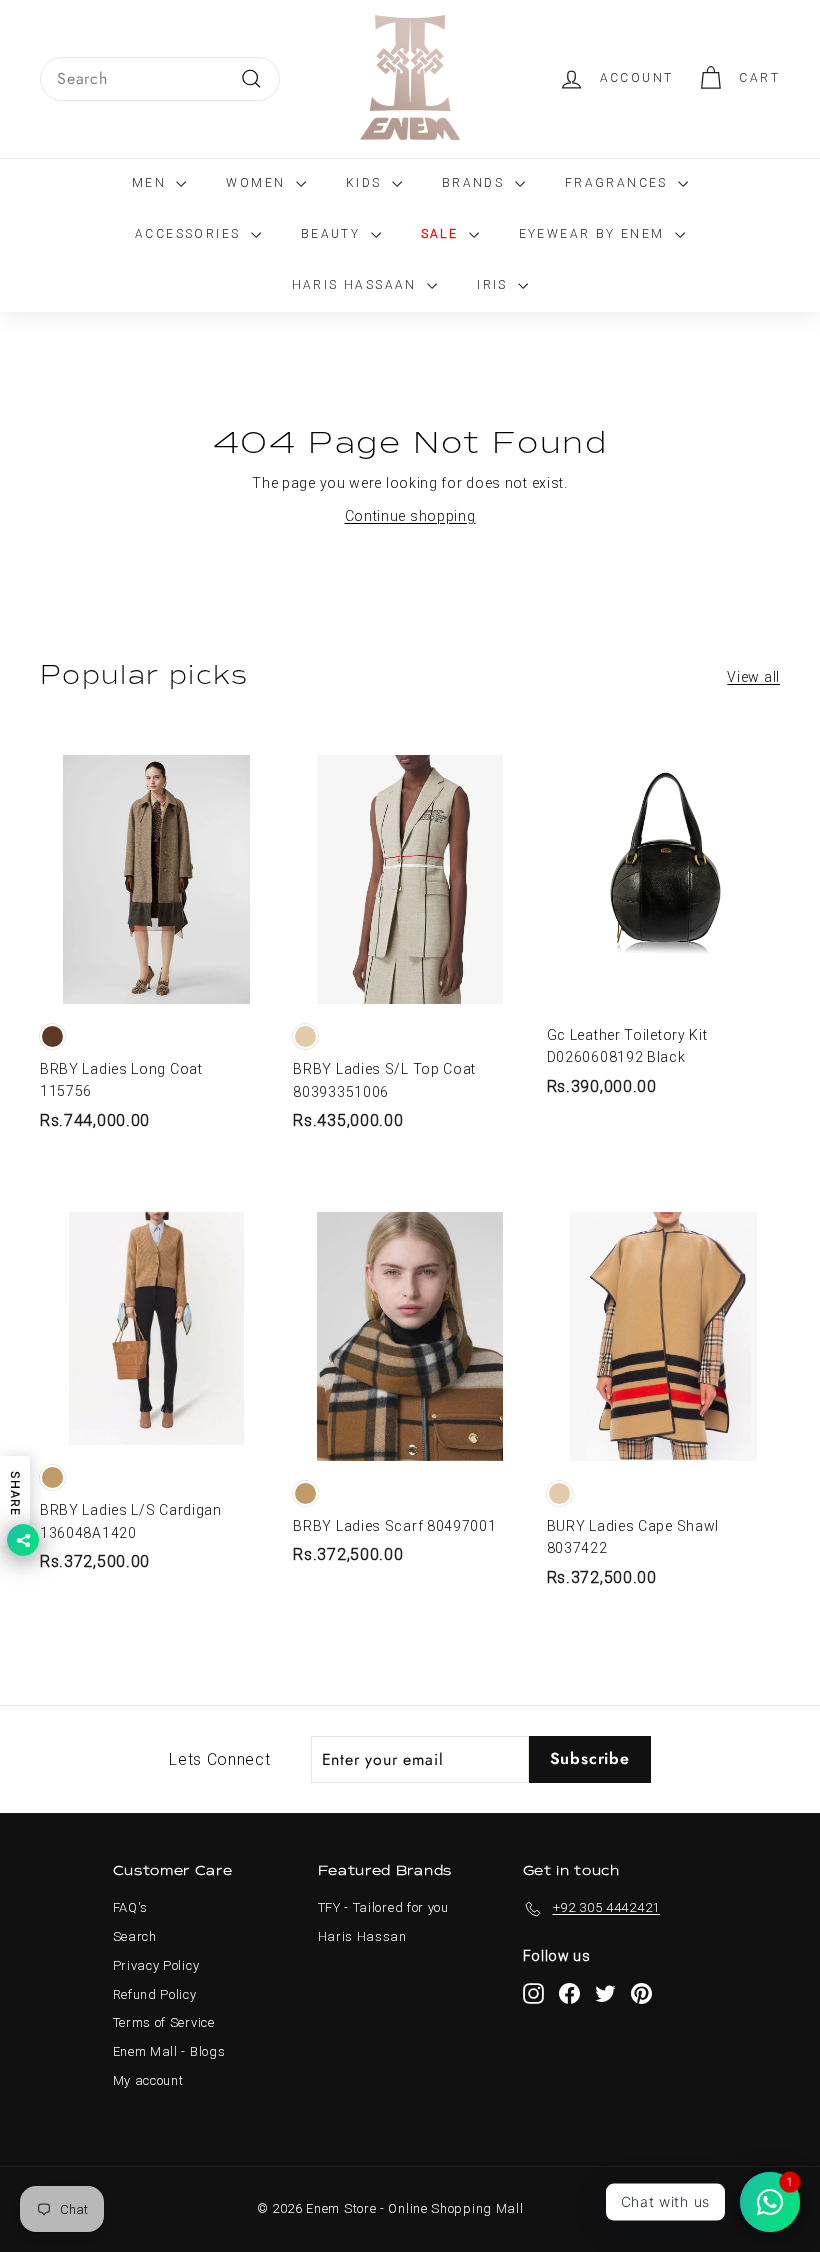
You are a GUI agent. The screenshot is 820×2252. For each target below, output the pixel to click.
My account (148, 2080)
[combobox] (160, 79)
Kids (366, 183)
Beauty (333, 234)
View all (753, 677)
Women (258, 183)
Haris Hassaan (357, 285)
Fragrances (619, 183)
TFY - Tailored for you (383, 1907)
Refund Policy (155, 1994)
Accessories (190, 234)
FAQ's (131, 1907)
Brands (476, 183)
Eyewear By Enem (594, 234)
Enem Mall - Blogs (169, 2051)
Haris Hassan (362, 1936)
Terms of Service (164, 2022)
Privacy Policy (156, 1965)
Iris (495, 285)
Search (135, 1936)
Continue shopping (410, 516)
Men (152, 183)
